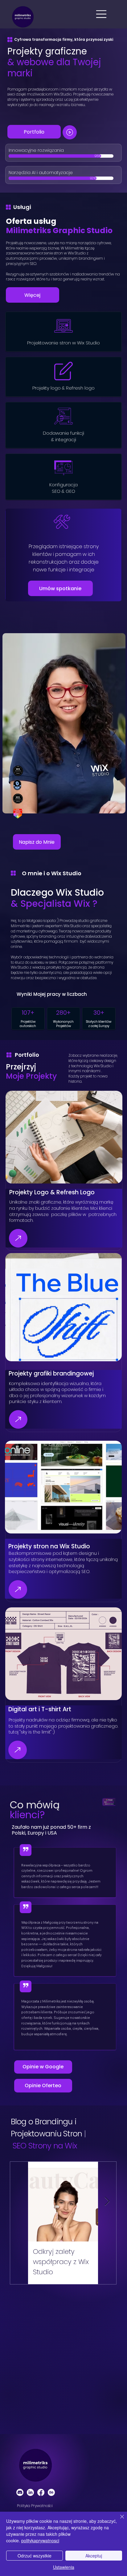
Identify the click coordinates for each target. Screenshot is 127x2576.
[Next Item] (107, 2201)
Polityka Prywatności (35, 2506)
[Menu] (102, 14)
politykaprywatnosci (40, 2540)
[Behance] (51, 2492)
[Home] (70, 132)
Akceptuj (94, 2556)
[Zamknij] (118, 2520)
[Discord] (20, 2492)
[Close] (18, 1238)
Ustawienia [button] (64, 2567)
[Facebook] (41, 2492)
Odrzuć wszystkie (35, 2556)
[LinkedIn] (30, 2492)
